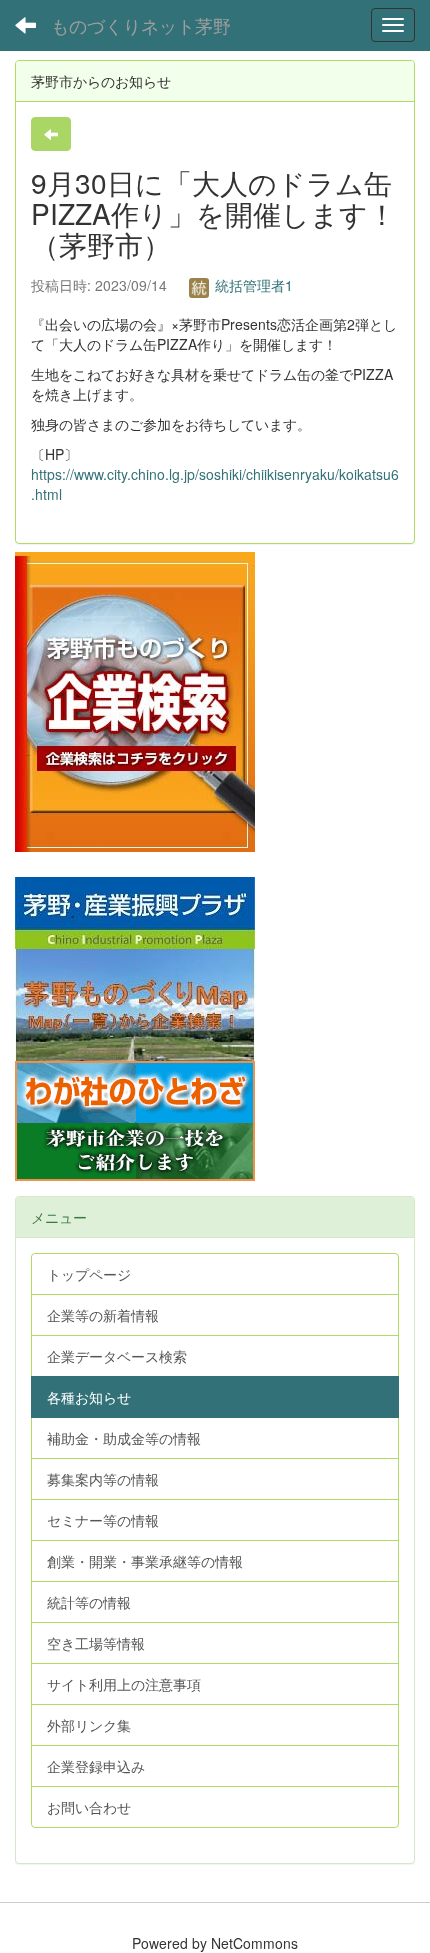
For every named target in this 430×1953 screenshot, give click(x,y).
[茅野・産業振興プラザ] (135, 910)
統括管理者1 (252, 285)
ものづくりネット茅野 (141, 25)
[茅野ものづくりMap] (135, 1002)
